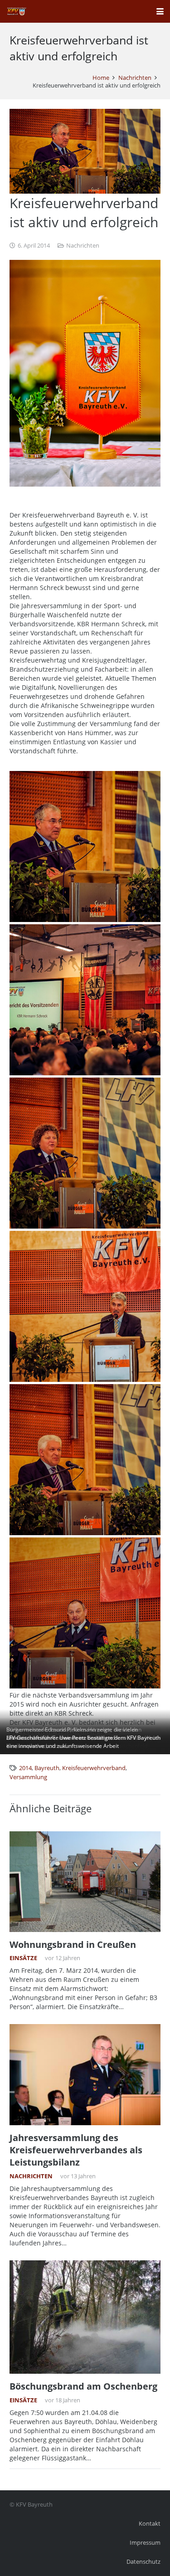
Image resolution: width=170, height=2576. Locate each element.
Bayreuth (47, 1768)
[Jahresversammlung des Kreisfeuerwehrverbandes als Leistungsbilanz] (85, 2075)
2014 (25, 1768)
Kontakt (150, 2524)
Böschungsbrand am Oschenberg (83, 2386)
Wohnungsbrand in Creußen (73, 1944)
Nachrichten (83, 246)
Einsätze (23, 1958)
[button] (160, 11)
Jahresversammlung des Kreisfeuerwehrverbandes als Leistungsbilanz (76, 2150)
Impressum (145, 2543)
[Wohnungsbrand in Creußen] (85, 1882)
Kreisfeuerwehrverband (94, 1768)
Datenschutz (143, 2562)
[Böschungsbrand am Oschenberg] (85, 2317)
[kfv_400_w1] (16, 11)
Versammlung (28, 1777)
